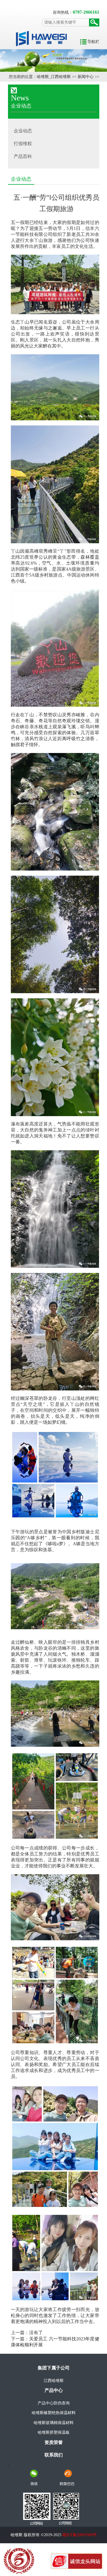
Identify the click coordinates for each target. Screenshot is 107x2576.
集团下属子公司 (54, 2368)
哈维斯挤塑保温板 (54, 2432)
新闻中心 (86, 77)
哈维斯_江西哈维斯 (54, 77)
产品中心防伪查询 (54, 2403)
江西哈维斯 (54, 2381)
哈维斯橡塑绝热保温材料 (54, 2413)
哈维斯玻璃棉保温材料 (54, 2423)
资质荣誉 (54, 2442)
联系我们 (54, 2455)
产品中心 (54, 2390)
